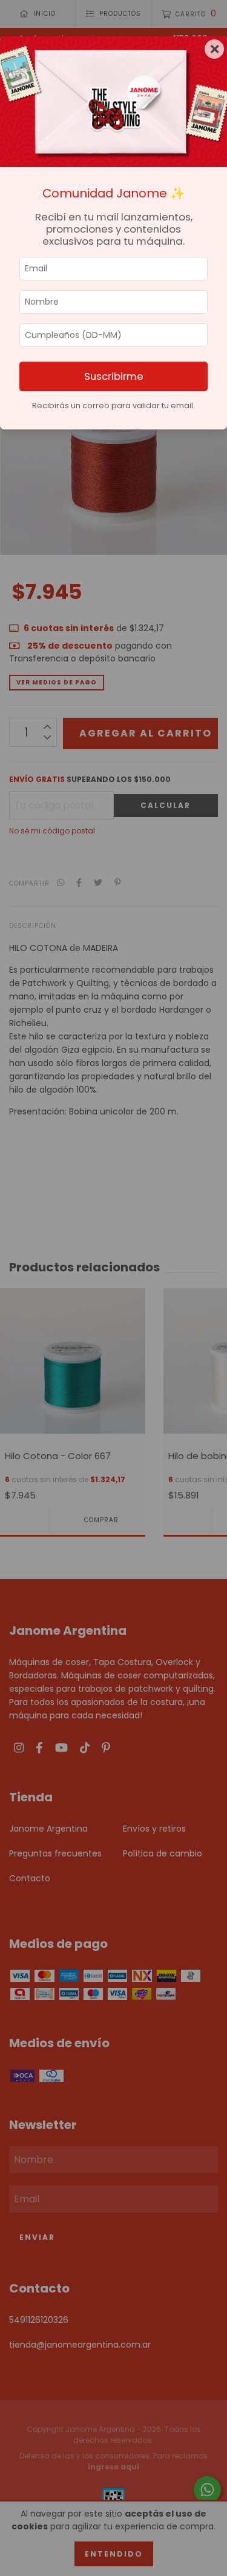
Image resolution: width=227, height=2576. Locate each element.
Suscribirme (114, 376)
